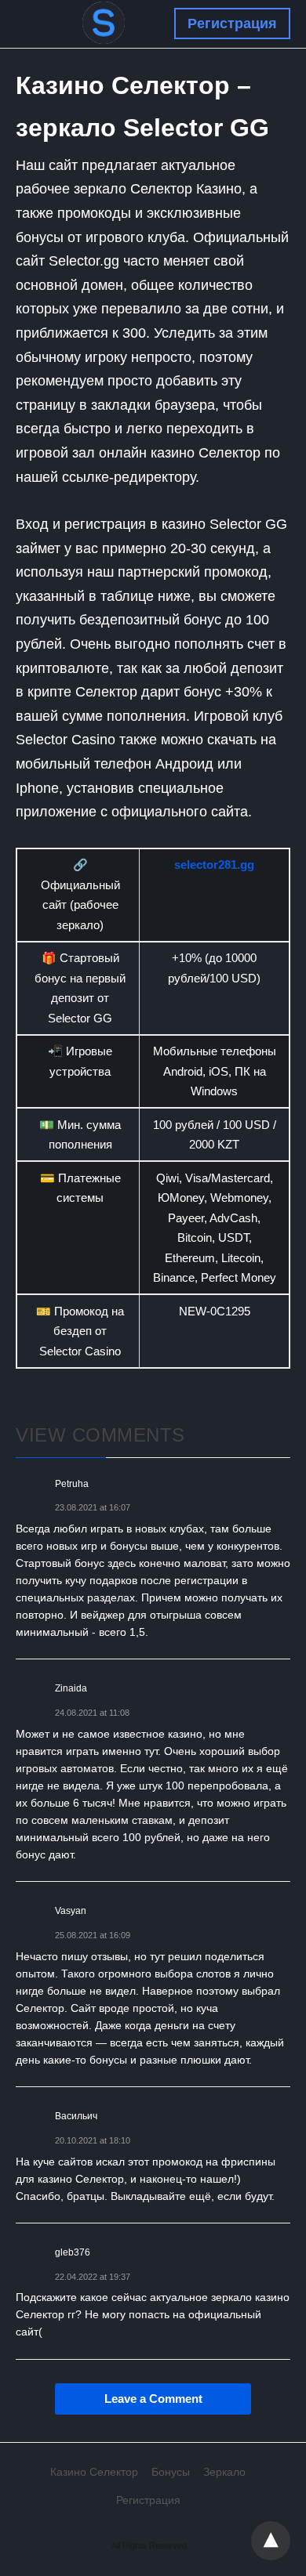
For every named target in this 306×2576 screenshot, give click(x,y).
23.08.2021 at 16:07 (93, 1507)
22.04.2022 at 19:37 (93, 2277)
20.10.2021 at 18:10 (93, 2140)
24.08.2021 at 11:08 (92, 1713)
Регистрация (232, 24)
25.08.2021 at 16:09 (93, 1935)
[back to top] (271, 2541)
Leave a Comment (153, 2399)
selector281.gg (214, 865)
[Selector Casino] (104, 23)
